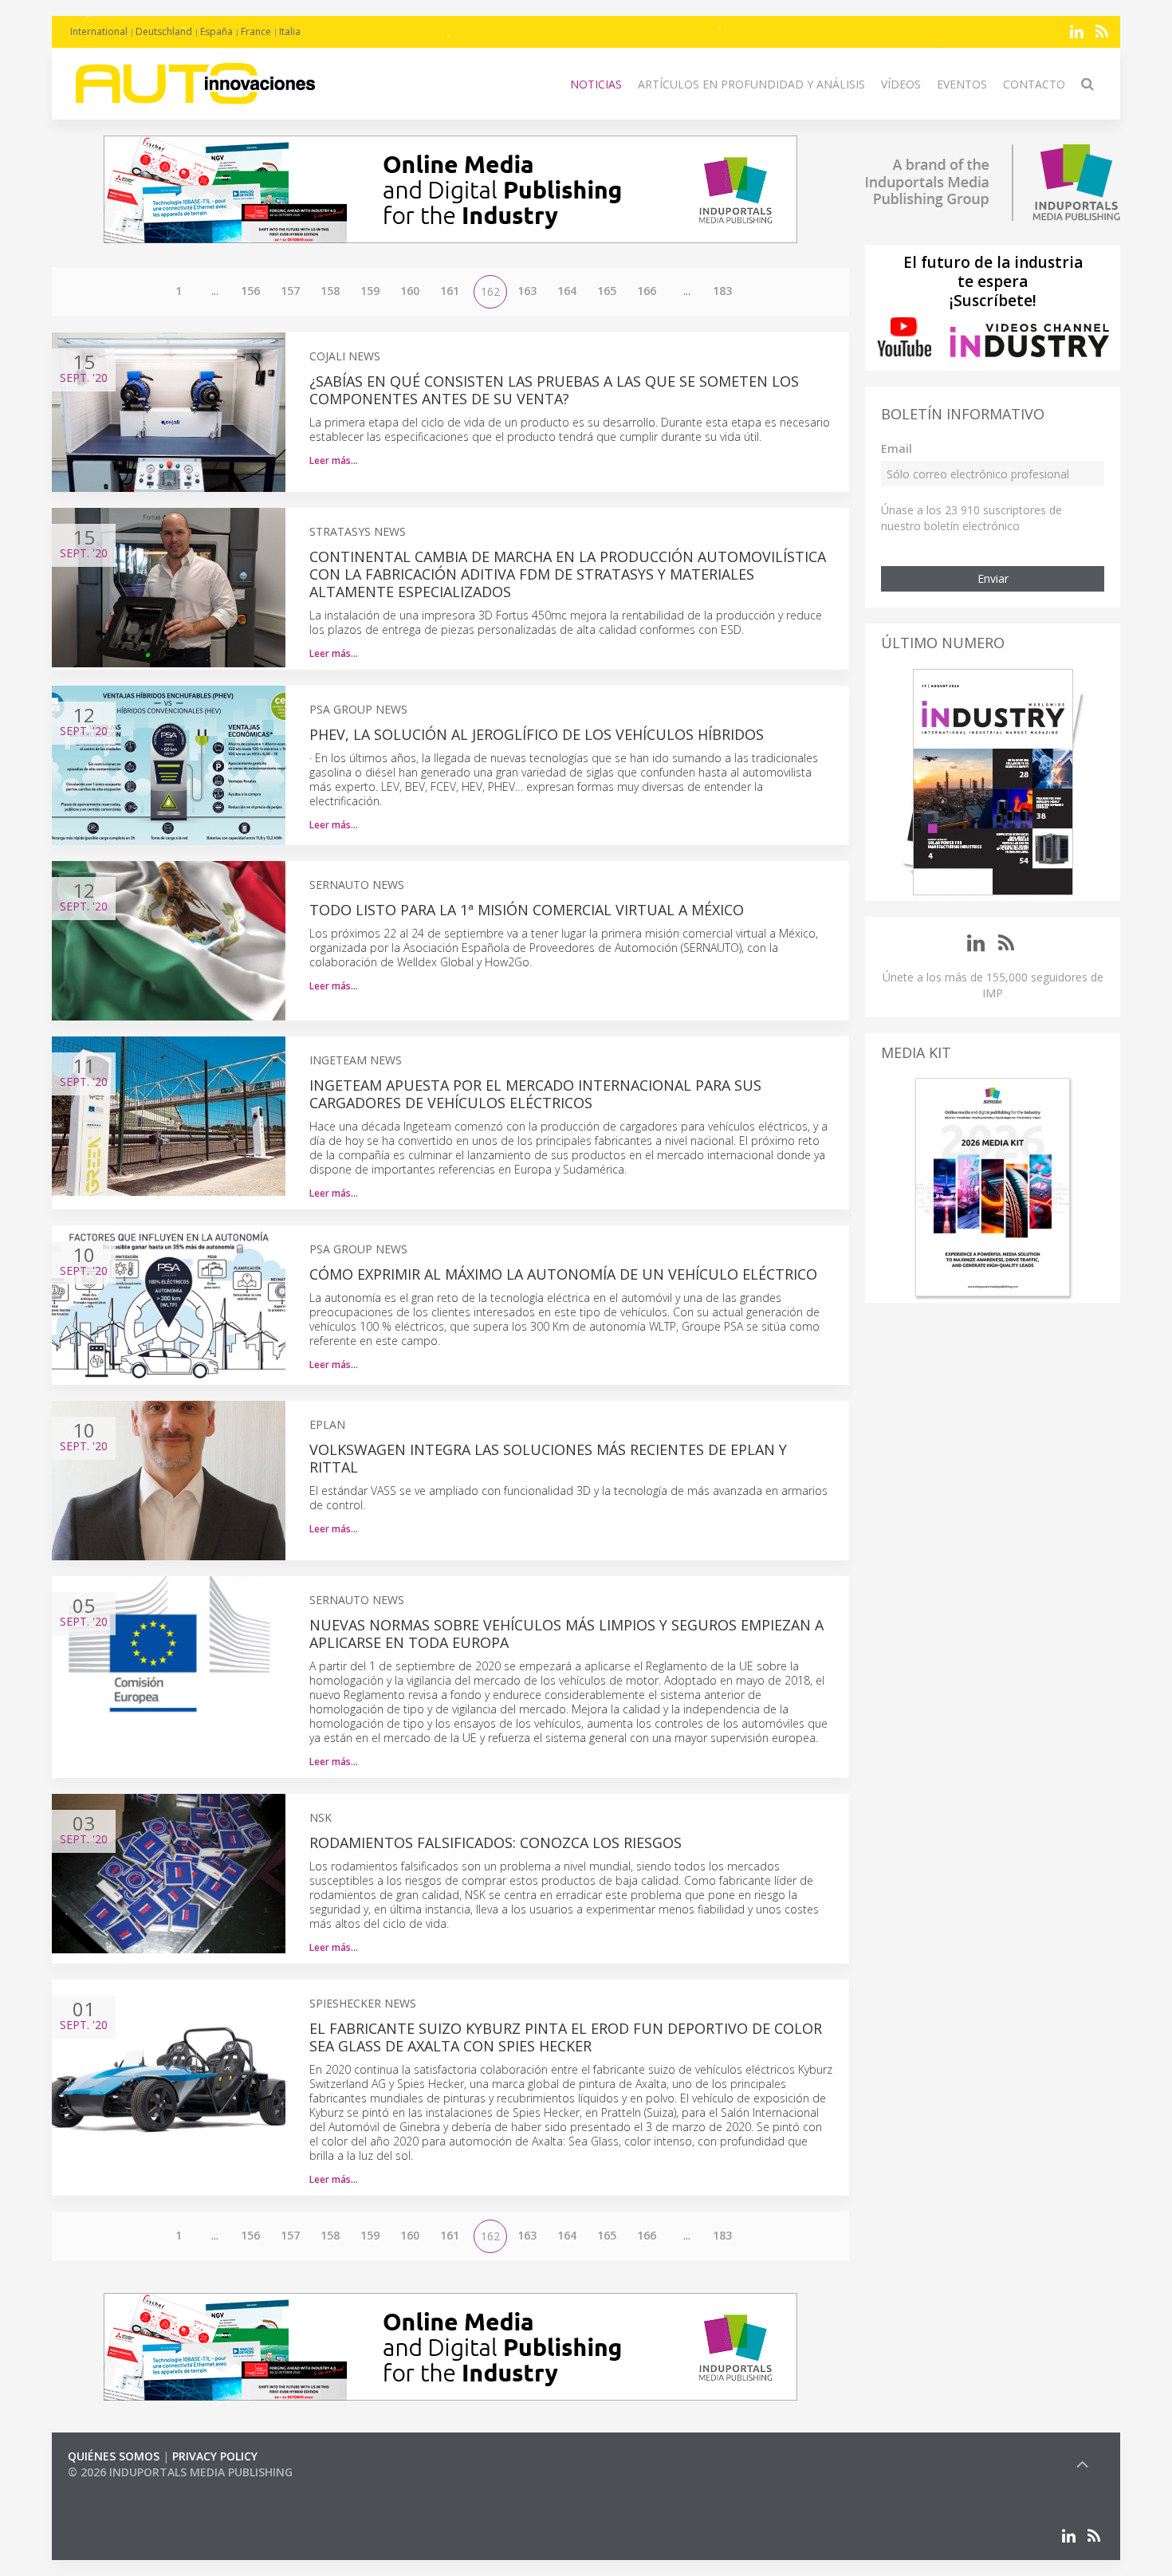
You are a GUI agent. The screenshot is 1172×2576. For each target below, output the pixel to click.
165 (607, 291)
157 (290, 291)
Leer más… (334, 460)
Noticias (596, 84)
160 (410, 291)
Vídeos (901, 84)
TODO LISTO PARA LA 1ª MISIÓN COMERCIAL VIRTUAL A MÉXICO (527, 910)
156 (250, 291)
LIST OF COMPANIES (122, 2488)
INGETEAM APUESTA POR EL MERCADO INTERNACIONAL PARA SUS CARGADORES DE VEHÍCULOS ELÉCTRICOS (535, 1094)
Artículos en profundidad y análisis (751, 84)
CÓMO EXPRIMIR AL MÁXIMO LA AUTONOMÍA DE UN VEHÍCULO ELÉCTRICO (563, 1274)
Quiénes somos (114, 2456)
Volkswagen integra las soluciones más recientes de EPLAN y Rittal (548, 1458)
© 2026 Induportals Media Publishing (180, 2472)
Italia (290, 31)
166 (647, 291)
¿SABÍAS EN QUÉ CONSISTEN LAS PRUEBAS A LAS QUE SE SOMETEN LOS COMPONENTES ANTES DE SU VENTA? (554, 390)
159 (370, 291)
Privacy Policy (215, 2456)
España (216, 31)
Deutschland (164, 31)
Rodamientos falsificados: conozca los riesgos (496, 1843)
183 (722, 291)
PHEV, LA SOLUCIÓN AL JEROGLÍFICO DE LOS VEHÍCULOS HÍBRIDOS (537, 734)
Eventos (962, 84)
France (256, 31)
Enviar (993, 578)
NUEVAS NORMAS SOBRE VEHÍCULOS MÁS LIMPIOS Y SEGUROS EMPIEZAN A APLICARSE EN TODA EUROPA (566, 1634)
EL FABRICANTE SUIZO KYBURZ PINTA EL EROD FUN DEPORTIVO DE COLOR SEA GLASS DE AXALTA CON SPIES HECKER (566, 2037)
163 (527, 291)
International (99, 31)
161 (450, 291)
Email (897, 448)
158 (330, 291)
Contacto (1034, 84)
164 (567, 291)
